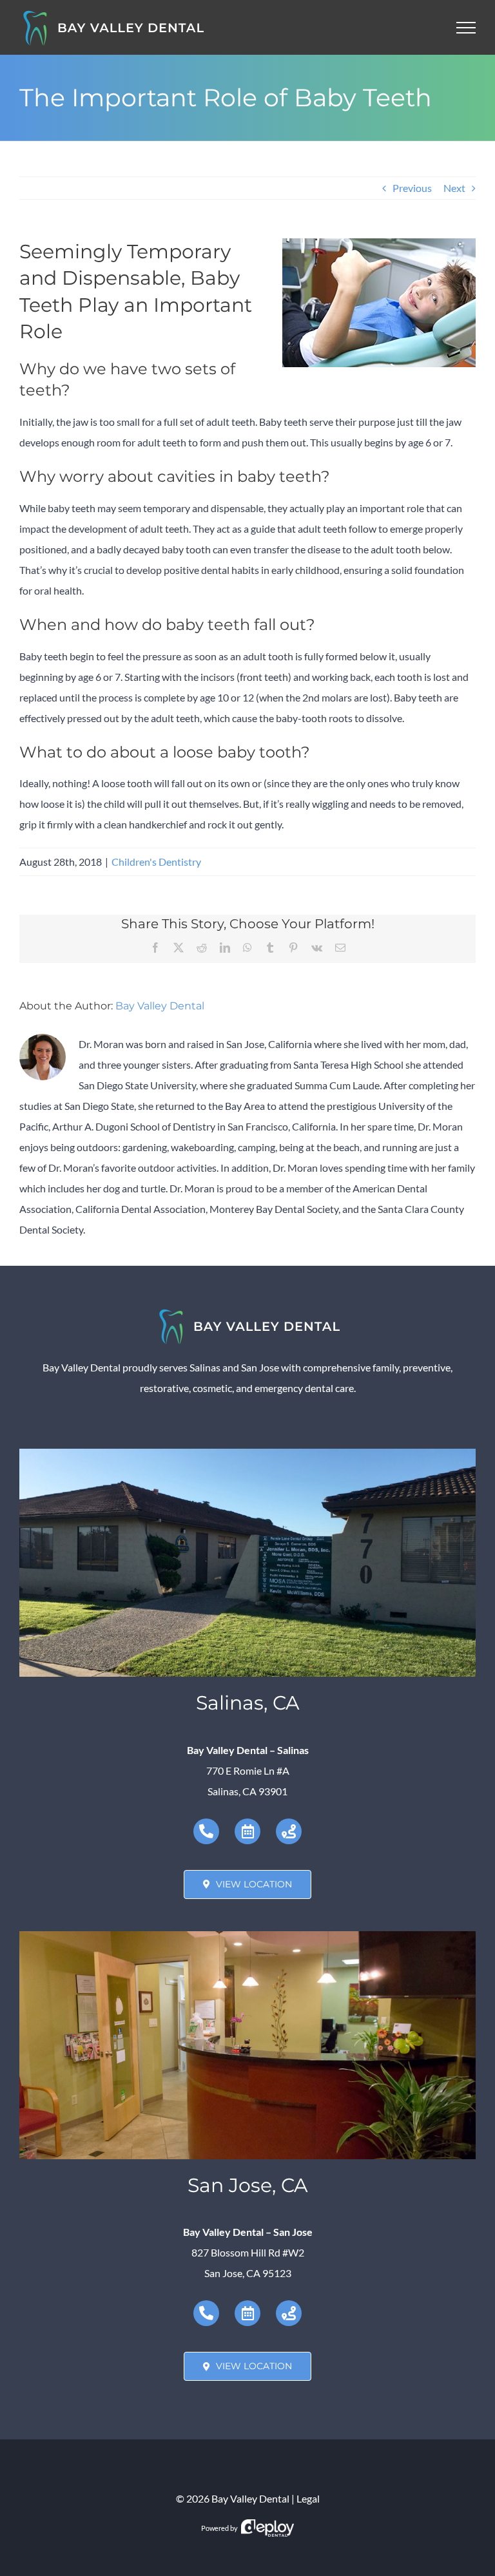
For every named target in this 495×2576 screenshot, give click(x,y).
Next (454, 188)
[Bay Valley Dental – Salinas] (247, 1454)
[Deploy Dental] (267, 2528)
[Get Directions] (289, 1831)
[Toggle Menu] (466, 28)
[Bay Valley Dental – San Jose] (247, 1936)
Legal (308, 2498)
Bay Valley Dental (160, 1006)
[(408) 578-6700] (206, 2313)
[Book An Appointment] (247, 1831)
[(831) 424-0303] (206, 1831)
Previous (412, 188)
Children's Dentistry (156, 862)
